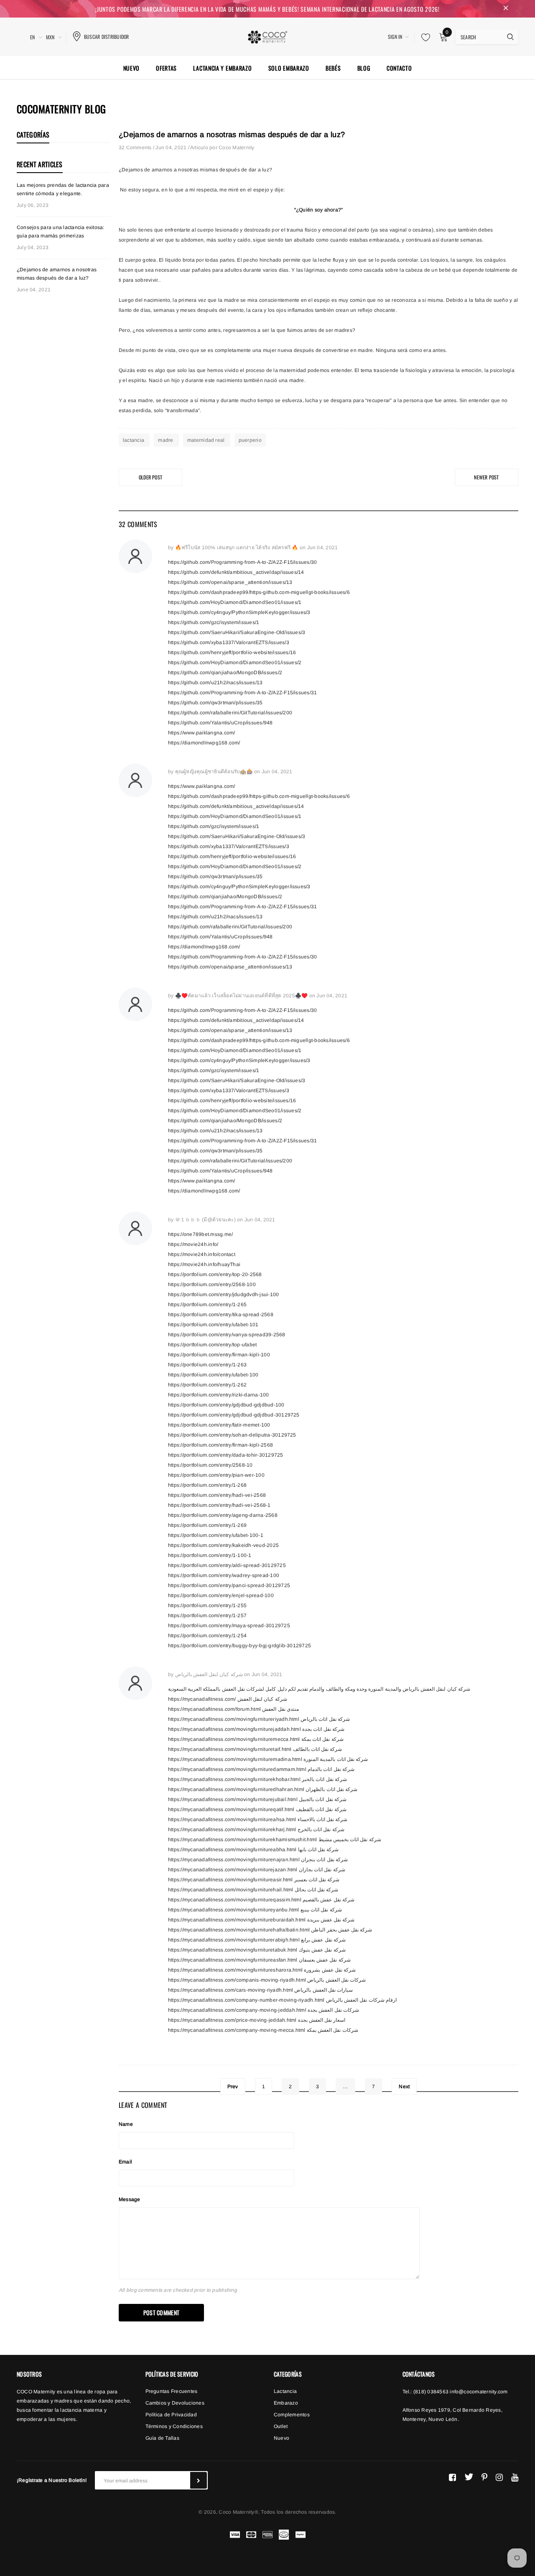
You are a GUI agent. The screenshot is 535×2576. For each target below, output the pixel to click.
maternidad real (207, 440)
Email (125, 2162)
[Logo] (267, 36)
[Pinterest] (484, 2477)
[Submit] (199, 2480)
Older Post (150, 477)
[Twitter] (469, 2477)
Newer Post (486, 477)
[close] (506, 9)
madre (166, 440)
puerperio (250, 440)
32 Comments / (137, 148)
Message (130, 2199)
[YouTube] (515, 2477)
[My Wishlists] (423, 37)
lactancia (134, 440)
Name (126, 2124)
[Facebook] (452, 2477)
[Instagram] (499, 2477)
